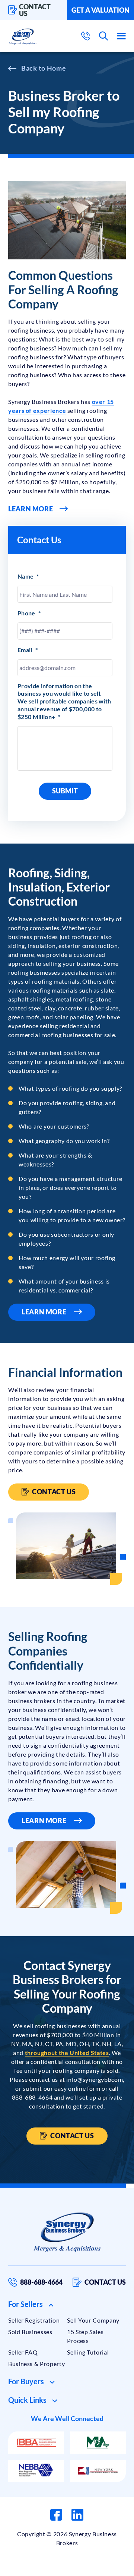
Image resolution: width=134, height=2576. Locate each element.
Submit (65, 791)
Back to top (96, 2567)
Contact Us (54, 1492)
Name (28, 576)
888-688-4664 (41, 2282)
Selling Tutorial (88, 2352)
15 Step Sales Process (85, 2336)
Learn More (31, 509)
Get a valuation (100, 10)
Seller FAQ (23, 2352)
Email (28, 650)
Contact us (35, 10)
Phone (29, 613)
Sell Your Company (93, 2320)
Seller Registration (34, 2320)
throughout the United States (67, 2053)
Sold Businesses (30, 2332)
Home (57, 68)
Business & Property (36, 2364)
